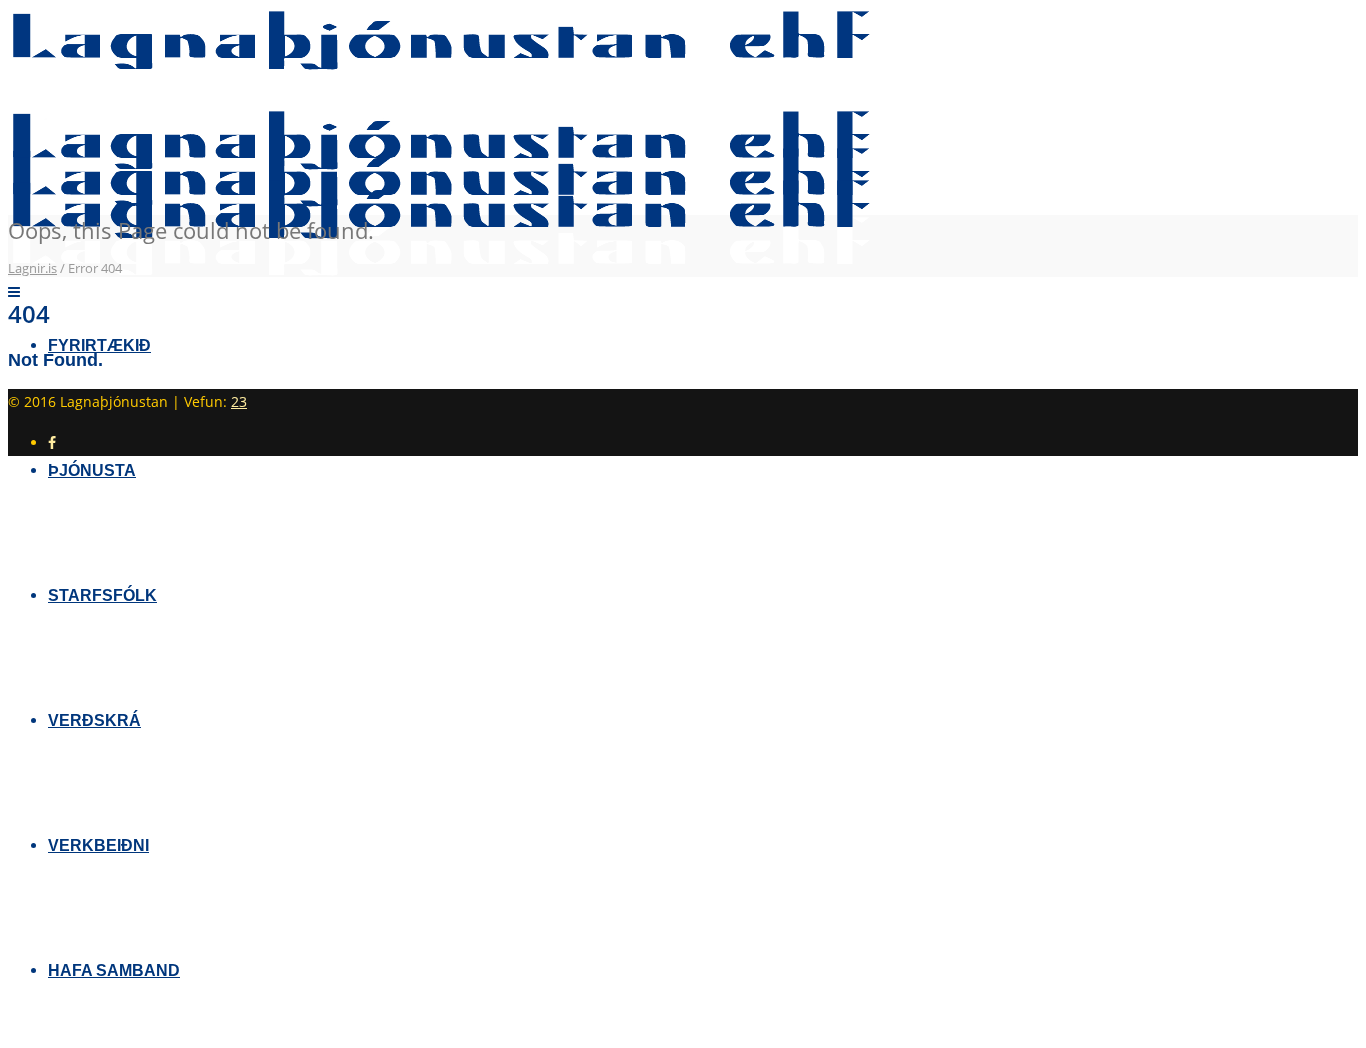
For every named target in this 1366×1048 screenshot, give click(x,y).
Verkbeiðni (98, 845)
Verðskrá (94, 720)
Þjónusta (92, 470)
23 (239, 401)
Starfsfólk (102, 595)
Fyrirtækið (99, 345)
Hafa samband (114, 970)
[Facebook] (52, 442)
